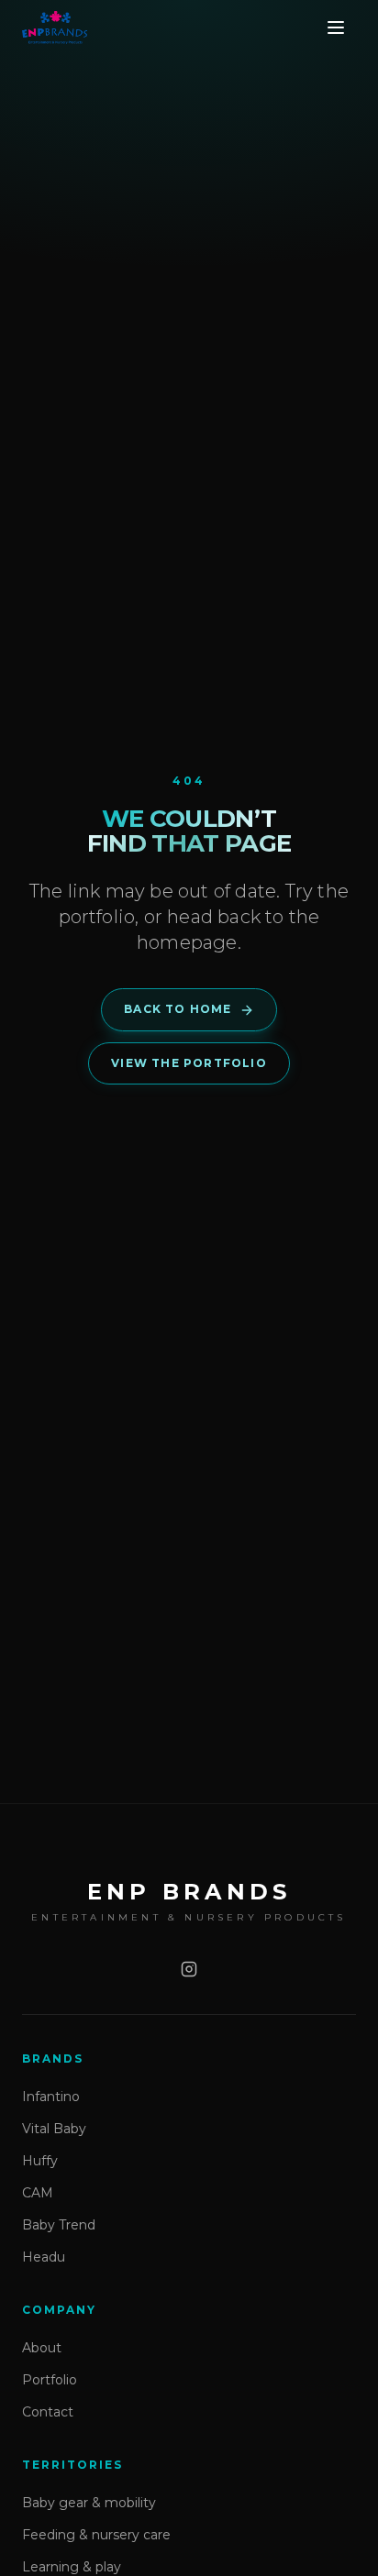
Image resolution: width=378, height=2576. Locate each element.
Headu (44, 2257)
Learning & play (72, 2567)
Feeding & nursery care (96, 2535)
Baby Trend (59, 2225)
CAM (38, 2193)
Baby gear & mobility (89, 2503)
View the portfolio (189, 1063)
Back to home (178, 1009)
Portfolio (50, 2380)
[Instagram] (189, 1969)
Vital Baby (54, 2129)
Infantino (51, 2097)
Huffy (40, 2161)
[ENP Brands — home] (55, 28)
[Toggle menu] (336, 28)
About (42, 2348)
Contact (48, 2412)
